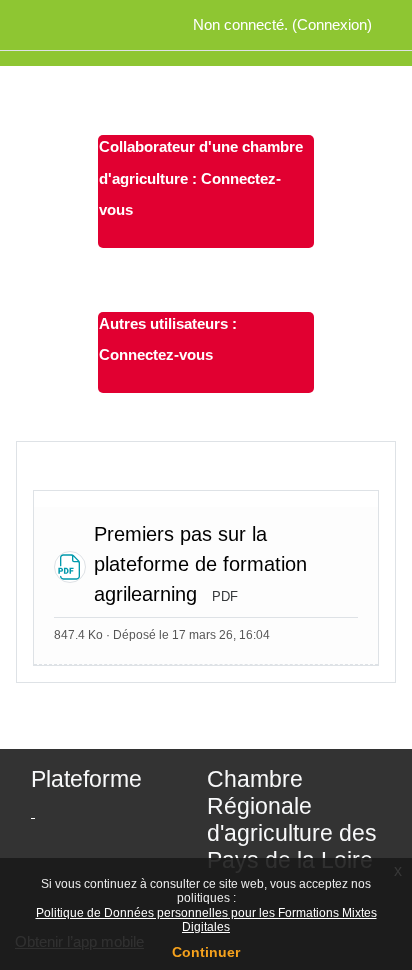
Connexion (332, 24)
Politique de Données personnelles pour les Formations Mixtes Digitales (206, 920)
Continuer (206, 952)
